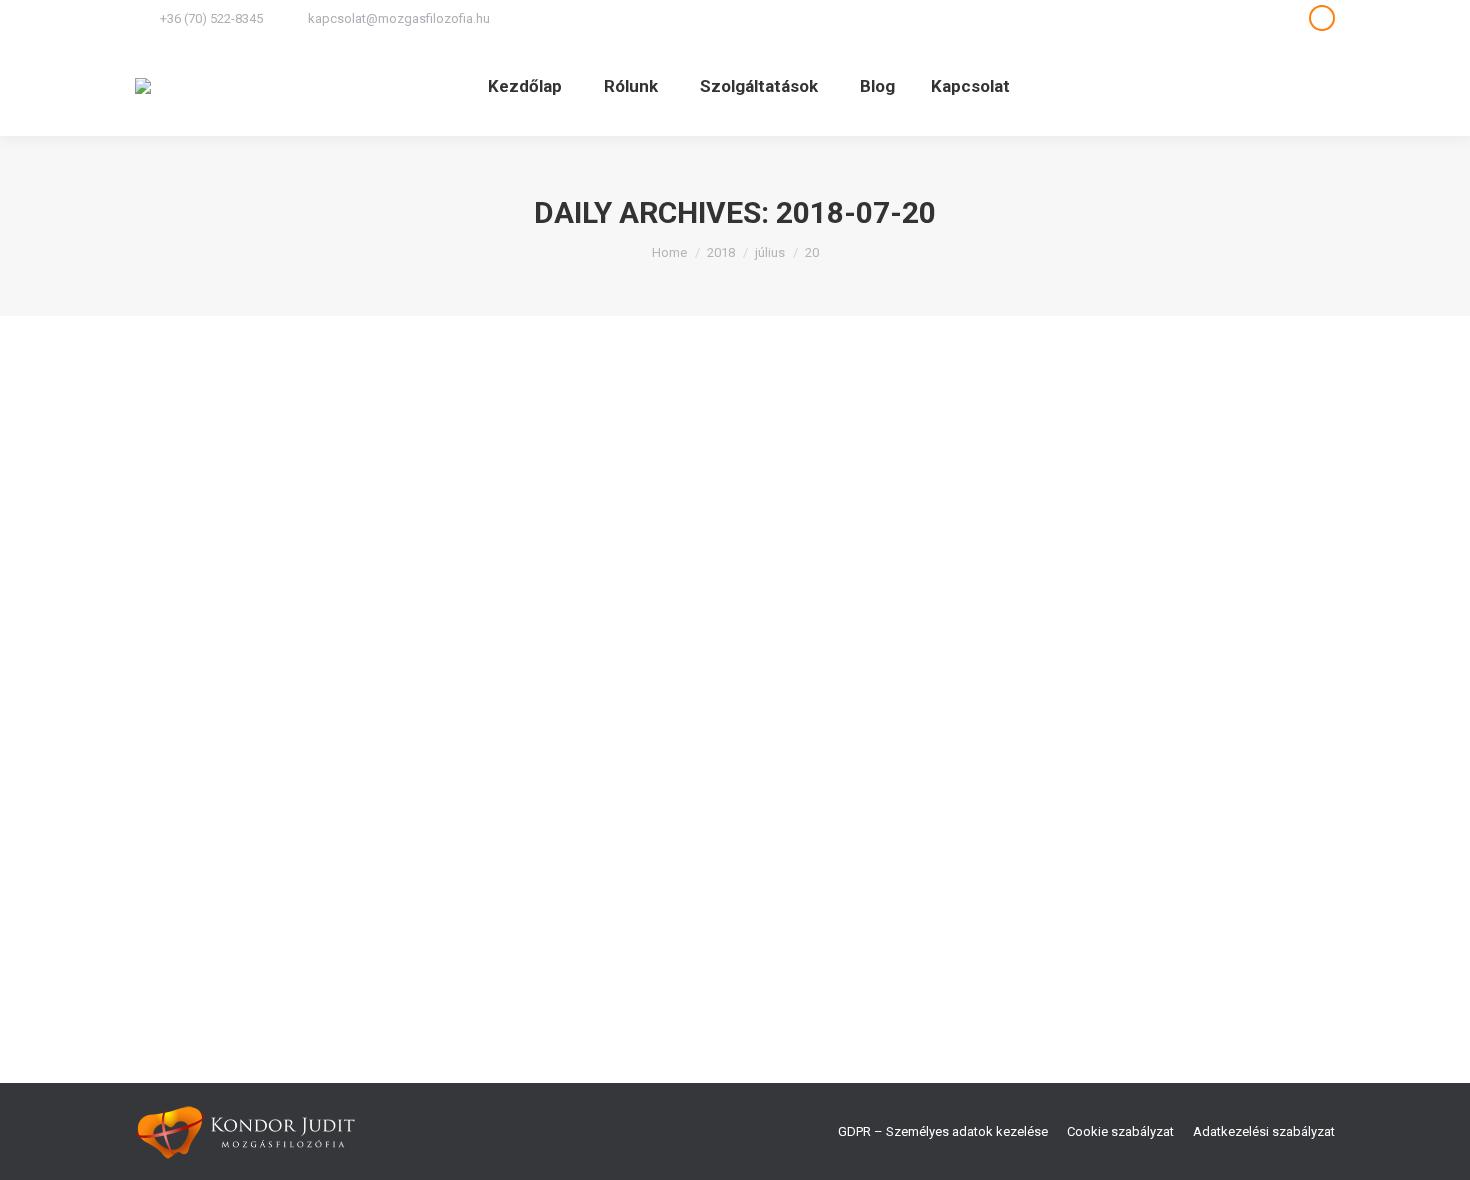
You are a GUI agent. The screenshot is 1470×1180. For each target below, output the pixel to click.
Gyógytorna (287, 890)
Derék (177, 890)
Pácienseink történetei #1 (277, 854)
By (431, 890)
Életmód (224, 890)
